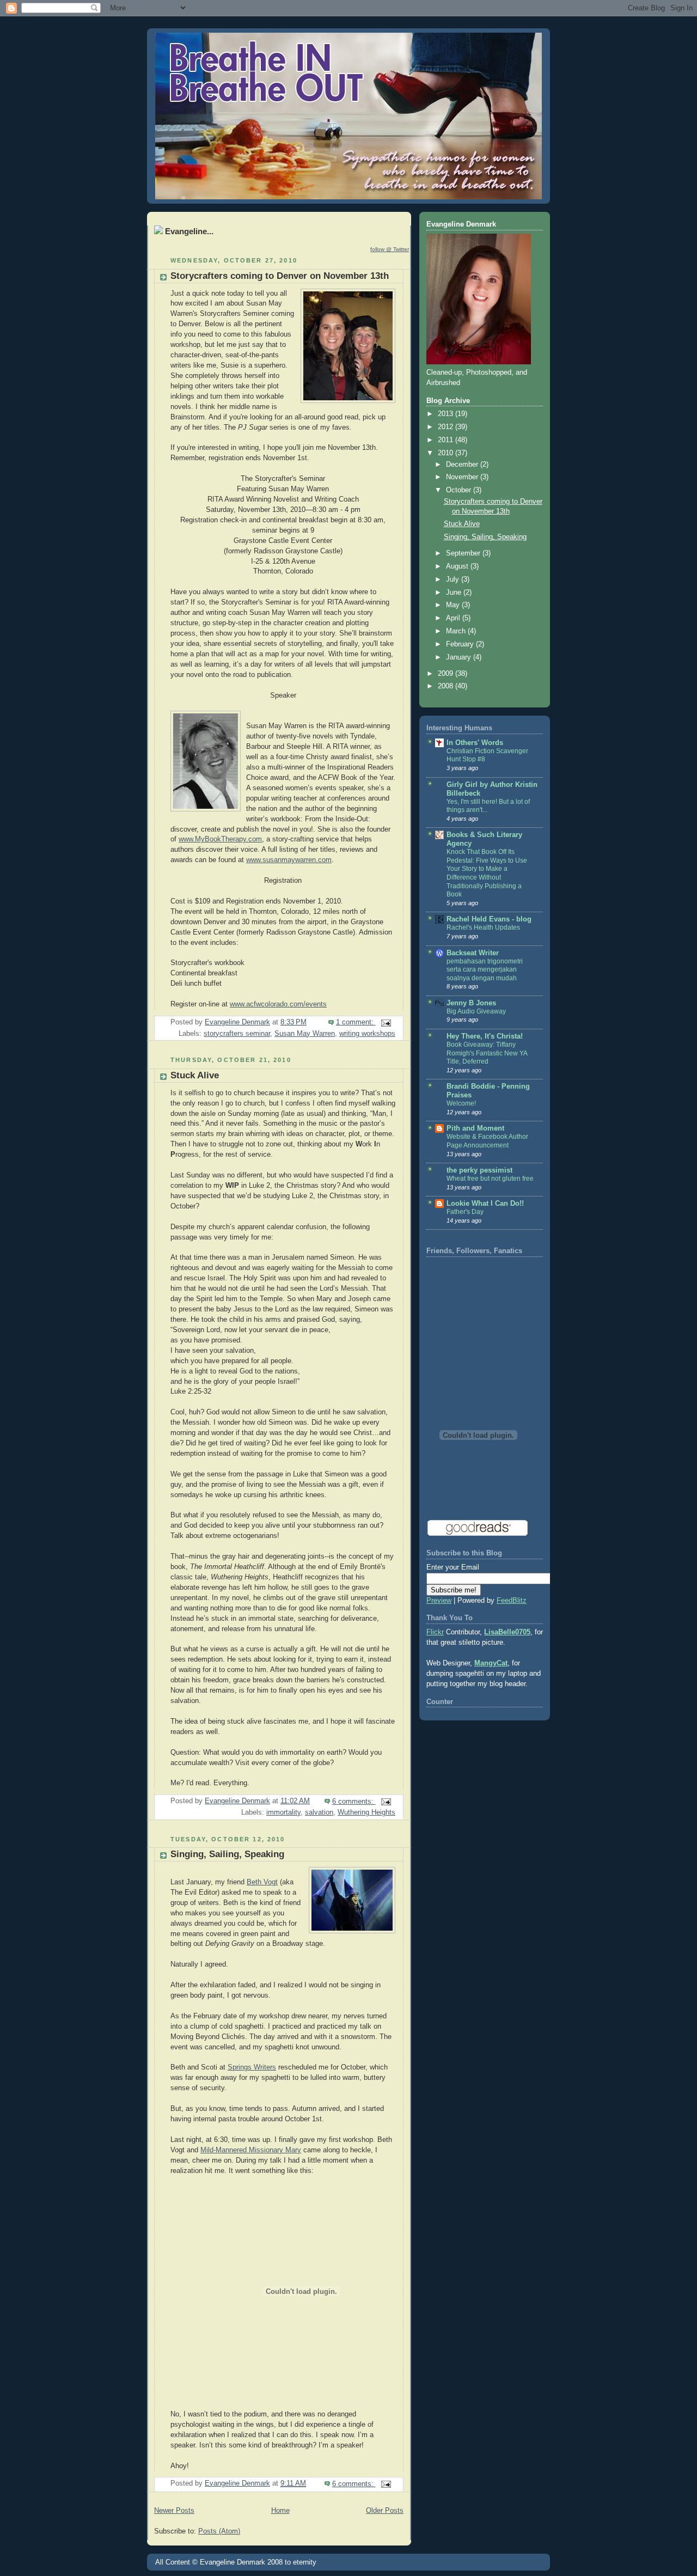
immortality (283, 1812)
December (463, 465)
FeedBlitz (512, 1601)
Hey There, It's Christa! (485, 1036)
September (464, 553)
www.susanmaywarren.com (289, 860)
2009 (447, 674)
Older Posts (385, 2511)
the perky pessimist (479, 1170)
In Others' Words (475, 743)
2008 (447, 686)
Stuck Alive (195, 1075)
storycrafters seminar (237, 1034)
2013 (447, 414)
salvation (319, 1812)
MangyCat (491, 1663)
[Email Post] (386, 1022)
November (463, 477)
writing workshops (367, 1034)
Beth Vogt (262, 1882)
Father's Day (465, 1212)
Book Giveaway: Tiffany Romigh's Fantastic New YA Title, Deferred (487, 1053)
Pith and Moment (475, 1128)
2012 (447, 427)
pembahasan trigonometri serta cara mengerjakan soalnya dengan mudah (485, 970)
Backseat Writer (473, 953)
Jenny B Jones (471, 1003)
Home (280, 2511)
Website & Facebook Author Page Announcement (487, 1141)
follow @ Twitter (390, 249)
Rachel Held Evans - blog (489, 919)
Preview (439, 1601)
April (454, 618)
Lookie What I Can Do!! (485, 1204)
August (458, 566)
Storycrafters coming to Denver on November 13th (280, 276)
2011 (447, 440)
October (460, 490)
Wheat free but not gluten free (490, 1179)
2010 (447, 453)
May (454, 605)
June (455, 593)
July (454, 579)
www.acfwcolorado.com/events (278, 1004)
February (461, 644)
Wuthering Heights (366, 1812)
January (460, 657)
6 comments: (354, 1802)
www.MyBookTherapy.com (220, 839)
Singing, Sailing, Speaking (227, 1854)
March (457, 631)
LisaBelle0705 (507, 1632)
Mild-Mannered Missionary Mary (251, 2150)
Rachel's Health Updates (483, 927)
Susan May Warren (305, 1034)
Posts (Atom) (219, 2531)
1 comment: (356, 1022)
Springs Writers (252, 2067)
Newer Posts (174, 2511)
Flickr (435, 1632)
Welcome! (461, 1103)
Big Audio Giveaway (476, 1011)
